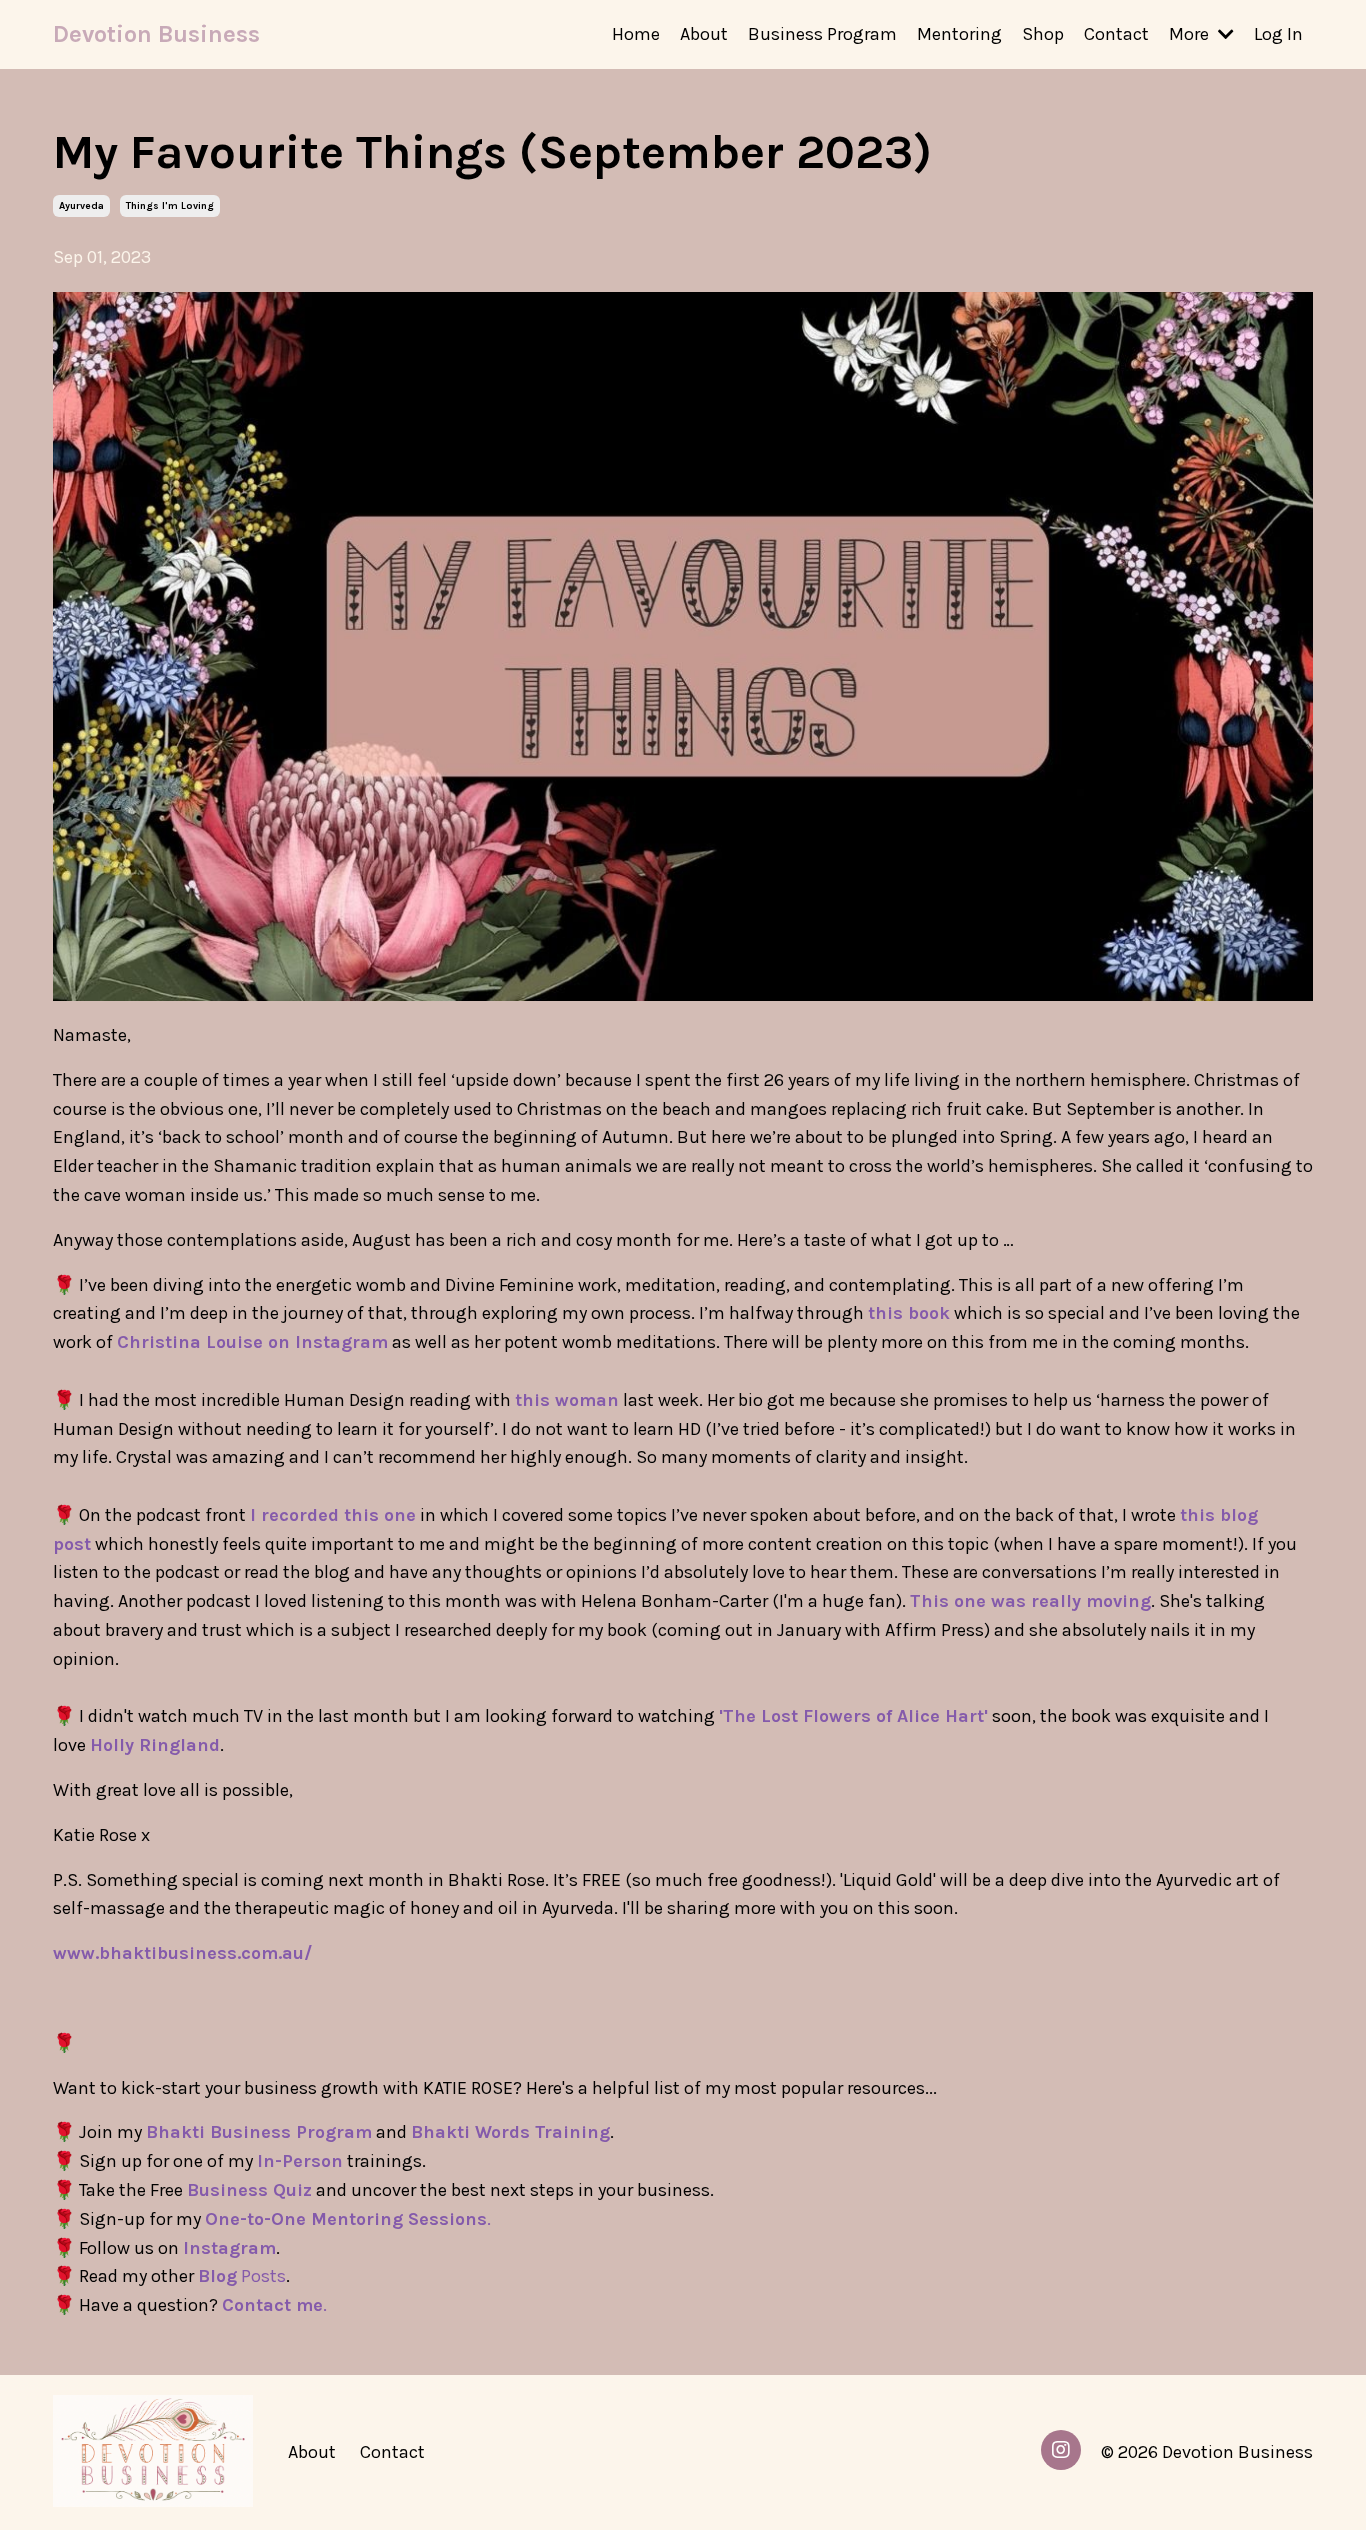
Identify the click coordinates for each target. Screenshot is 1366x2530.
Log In (1278, 34)
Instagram (229, 2248)
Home (636, 34)
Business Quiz (249, 2190)
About (704, 34)
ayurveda (81, 206)
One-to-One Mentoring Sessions (346, 2219)
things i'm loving (170, 206)
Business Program (822, 34)
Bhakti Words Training (510, 2132)
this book (909, 1313)
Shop (1043, 34)
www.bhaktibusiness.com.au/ (182, 1953)
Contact (1116, 34)
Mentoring (959, 34)
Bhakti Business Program (259, 2132)
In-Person (300, 2161)
